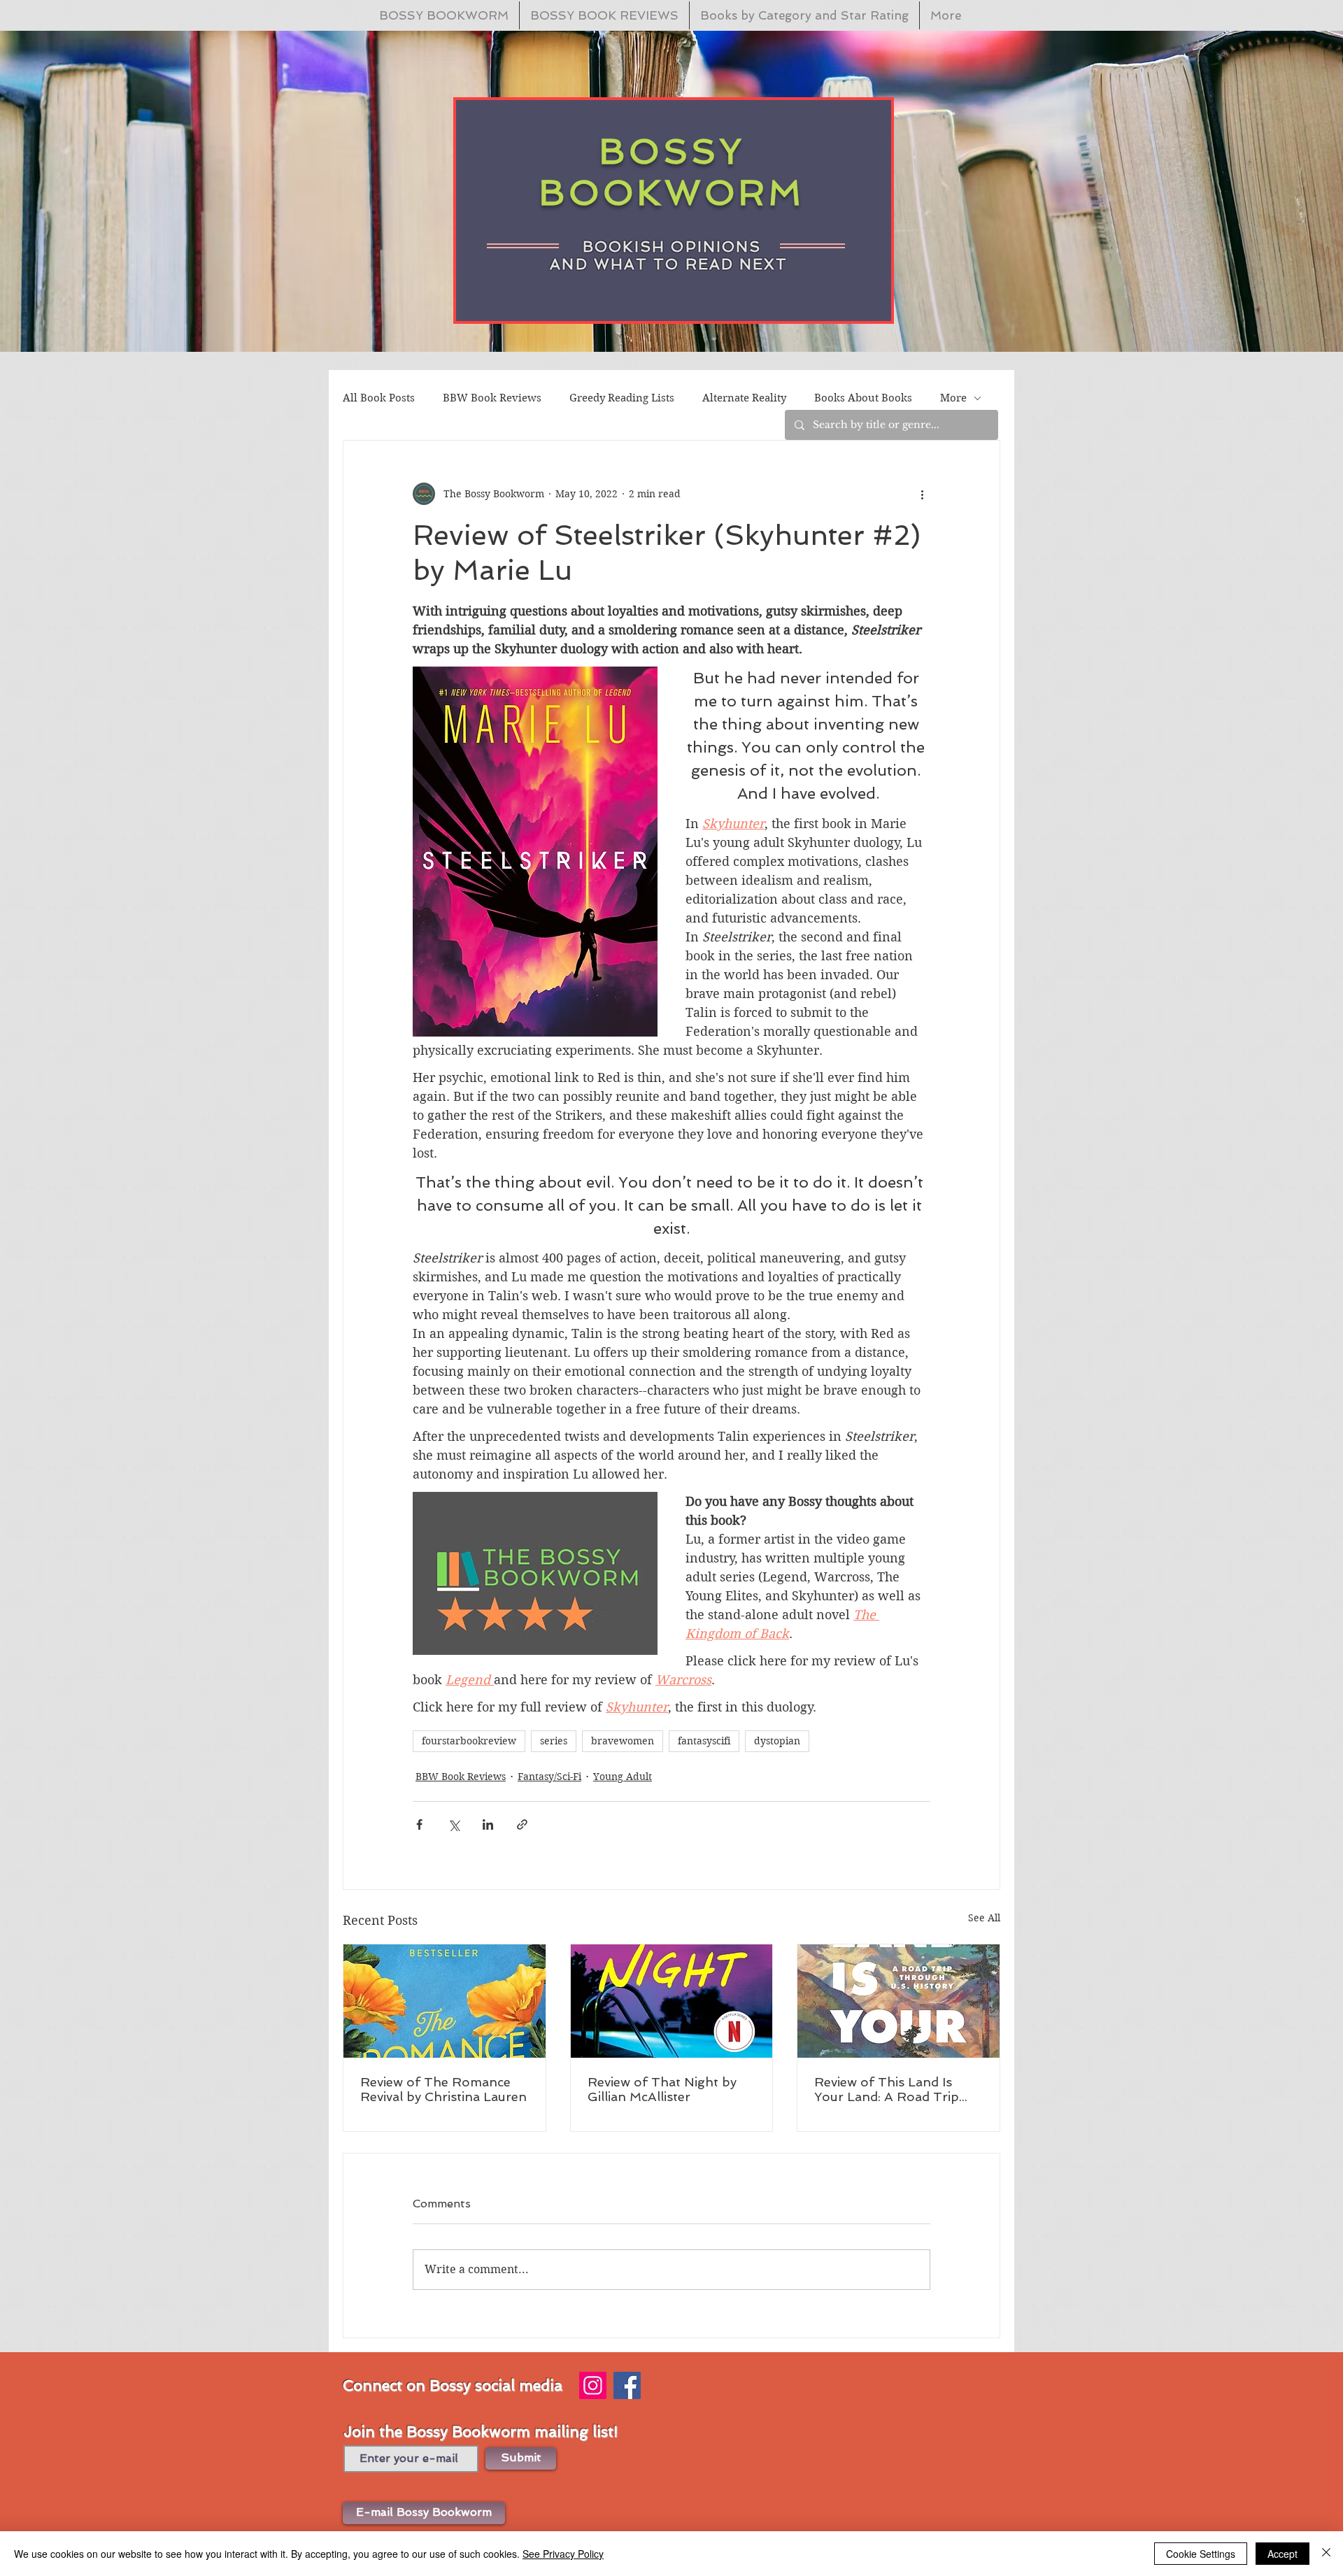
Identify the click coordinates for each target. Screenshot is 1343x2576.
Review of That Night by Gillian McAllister (662, 2089)
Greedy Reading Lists (622, 398)
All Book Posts (379, 398)
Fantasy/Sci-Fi (549, 1777)
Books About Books (863, 398)
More (953, 398)
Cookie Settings (1201, 2554)
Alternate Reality (744, 398)
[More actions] (922, 494)
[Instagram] (593, 2385)
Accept (1282, 2554)
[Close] (1326, 2554)
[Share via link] (522, 1824)
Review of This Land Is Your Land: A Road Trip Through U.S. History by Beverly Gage (888, 2089)
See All (984, 1918)
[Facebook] (627, 2385)
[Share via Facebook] (419, 1824)
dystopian (777, 1741)
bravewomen (623, 1741)
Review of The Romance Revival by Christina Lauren (443, 2089)
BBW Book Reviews (492, 398)
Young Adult (623, 1777)
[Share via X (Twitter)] (454, 1824)
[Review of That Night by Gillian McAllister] (672, 2001)
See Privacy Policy (563, 2554)
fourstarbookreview (469, 1741)
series (554, 1741)
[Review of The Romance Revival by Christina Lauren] (445, 2001)
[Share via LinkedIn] (488, 1824)
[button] (424, 2513)
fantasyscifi (704, 1741)
